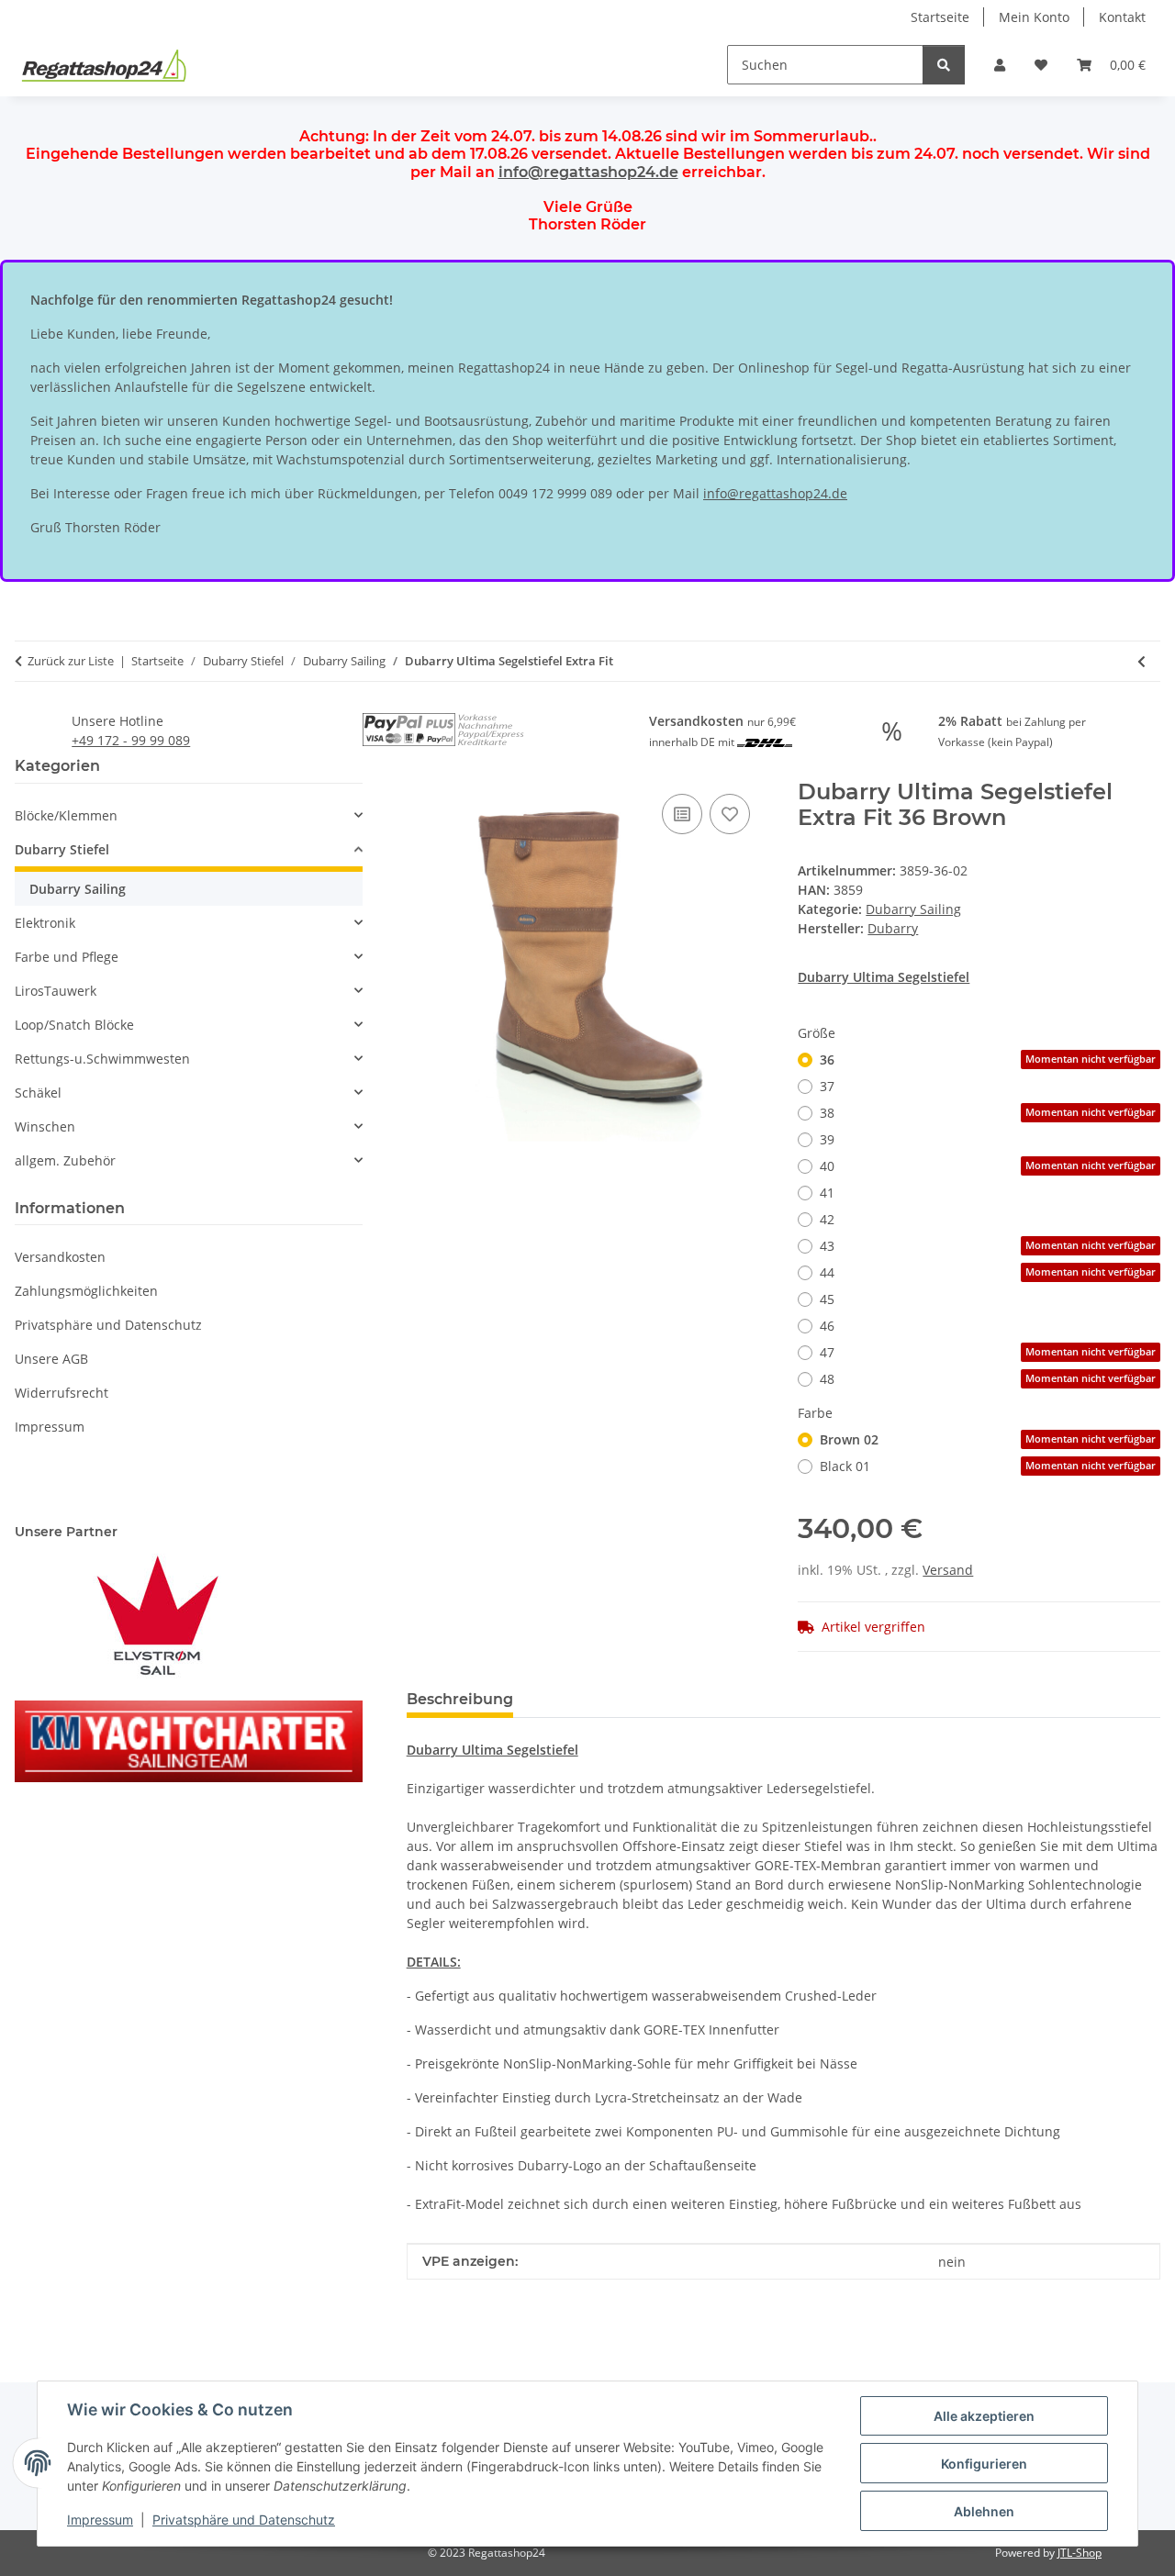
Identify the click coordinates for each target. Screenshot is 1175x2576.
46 (827, 1326)
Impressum (100, 2520)
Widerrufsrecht (62, 1393)
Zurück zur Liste (71, 661)
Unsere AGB (51, 1359)
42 (827, 1219)
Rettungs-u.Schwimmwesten (102, 1059)
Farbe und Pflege (67, 957)
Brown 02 (987, 1439)
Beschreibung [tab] (460, 1699)
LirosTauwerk (56, 991)
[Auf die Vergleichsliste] (682, 814)
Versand (948, 1570)
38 (987, 1113)
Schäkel (38, 1093)
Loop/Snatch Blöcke (74, 1025)
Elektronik (45, 923)
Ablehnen (984, 2511)
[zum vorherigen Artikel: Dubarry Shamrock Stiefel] (1141, 661)
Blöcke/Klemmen (66, 815)
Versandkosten (60, 1257)
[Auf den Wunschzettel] (730, 814)
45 (827, 1299)
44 (987, 1272)
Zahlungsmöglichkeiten (86, 1291)
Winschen (45, 1126)
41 (827, 1193)
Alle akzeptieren (984, 2416)
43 (987, 1246)
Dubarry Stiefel (62, 849)
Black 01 (987, 1466)
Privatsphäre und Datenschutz (244, 2520)
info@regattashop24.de (588, 172)
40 (987, 1166)
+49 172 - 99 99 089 (131, 740)
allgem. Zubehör (65, 1160)
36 (987, 1059)
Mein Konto (1034, 17)
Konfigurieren (984, 2464)
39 (827, 1139)
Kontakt (1122, 17)
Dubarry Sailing (913, 909)
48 (987, 1379)
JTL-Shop (1080, 2553)
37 (827, 1086)
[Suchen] (944, 65)
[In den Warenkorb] (421, 769)
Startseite (940, 17)
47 (987, 1352)
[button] (1000, 65)
